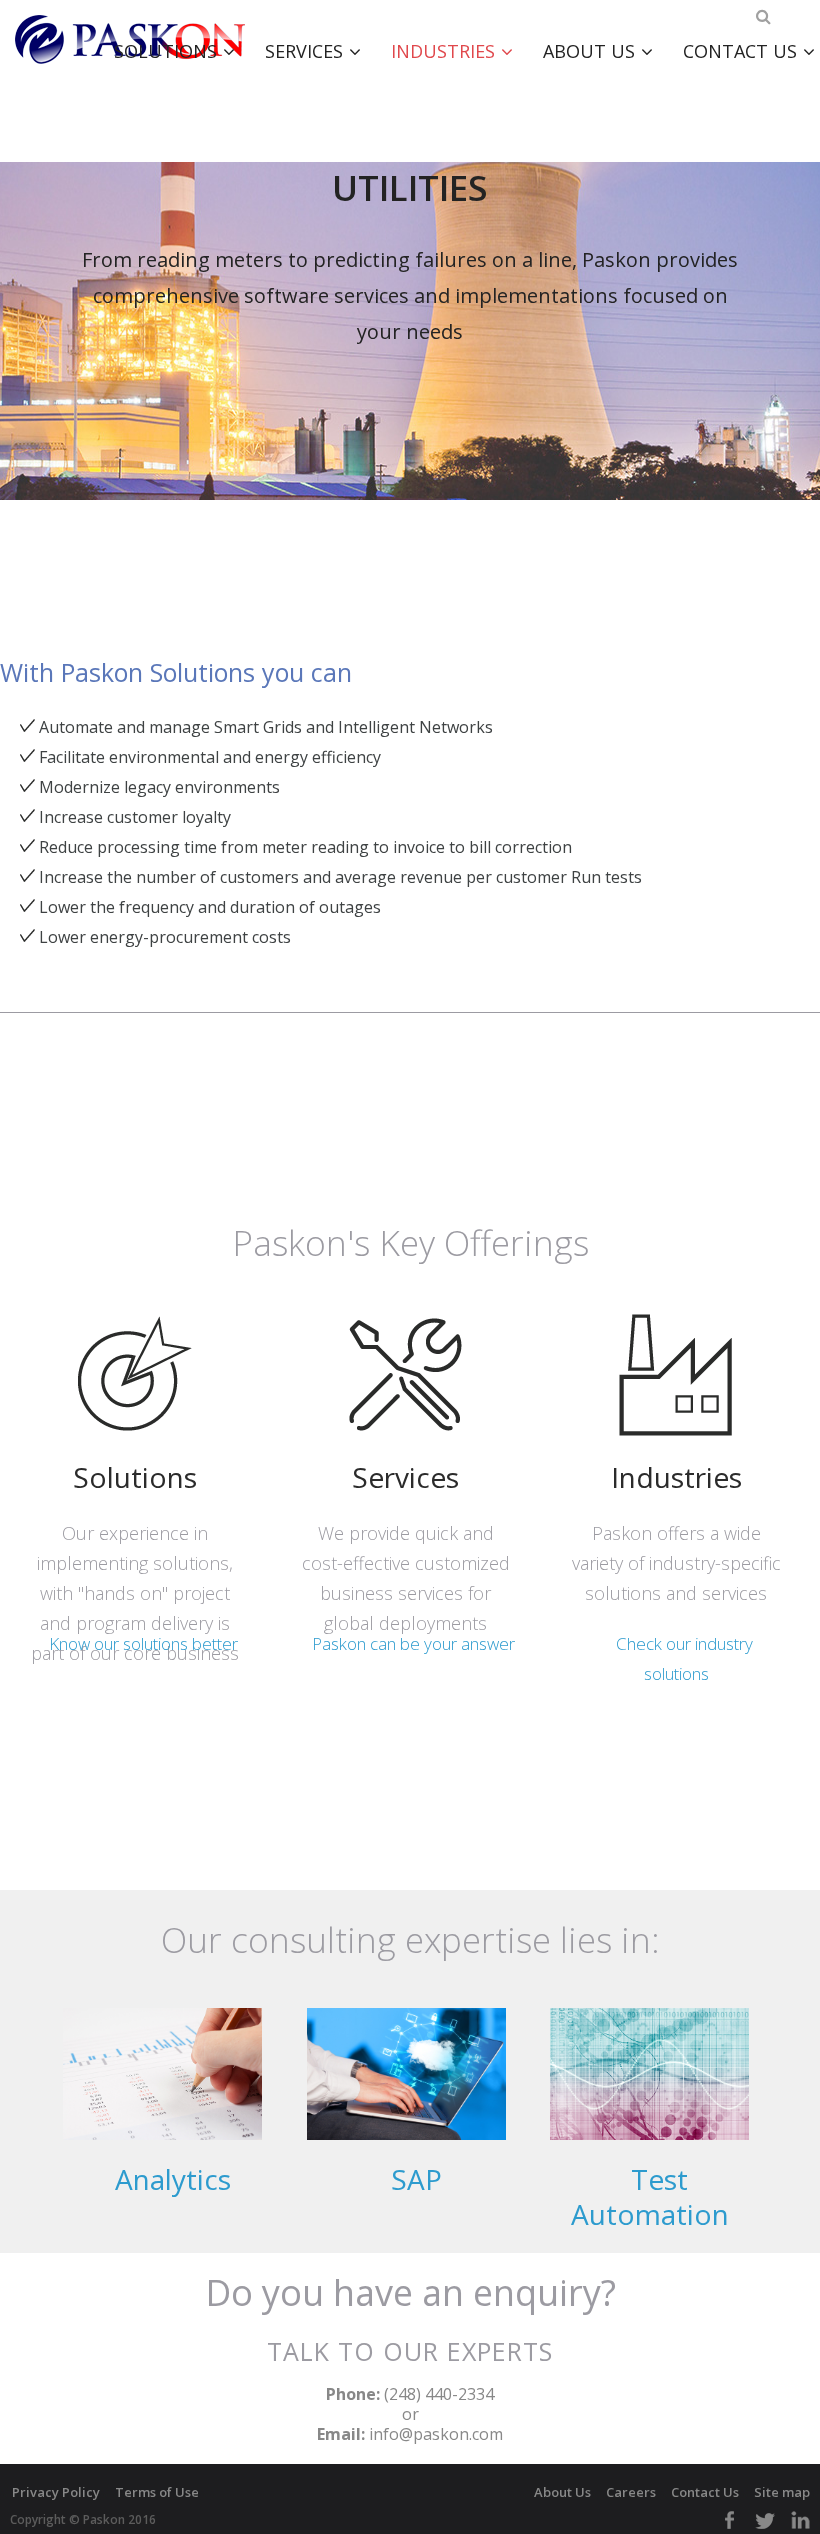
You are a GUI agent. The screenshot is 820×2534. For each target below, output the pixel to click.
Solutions (165, 51)
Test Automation (650, 2197)
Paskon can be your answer (413, 1643)
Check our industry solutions (684, 1658)
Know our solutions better (143, 1643)
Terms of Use (157, 2492)
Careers (631, 2492)
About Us (589, 51)
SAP (416, 2179)
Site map (782, 2492)
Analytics (173, 2179)
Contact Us (705, 2492)
